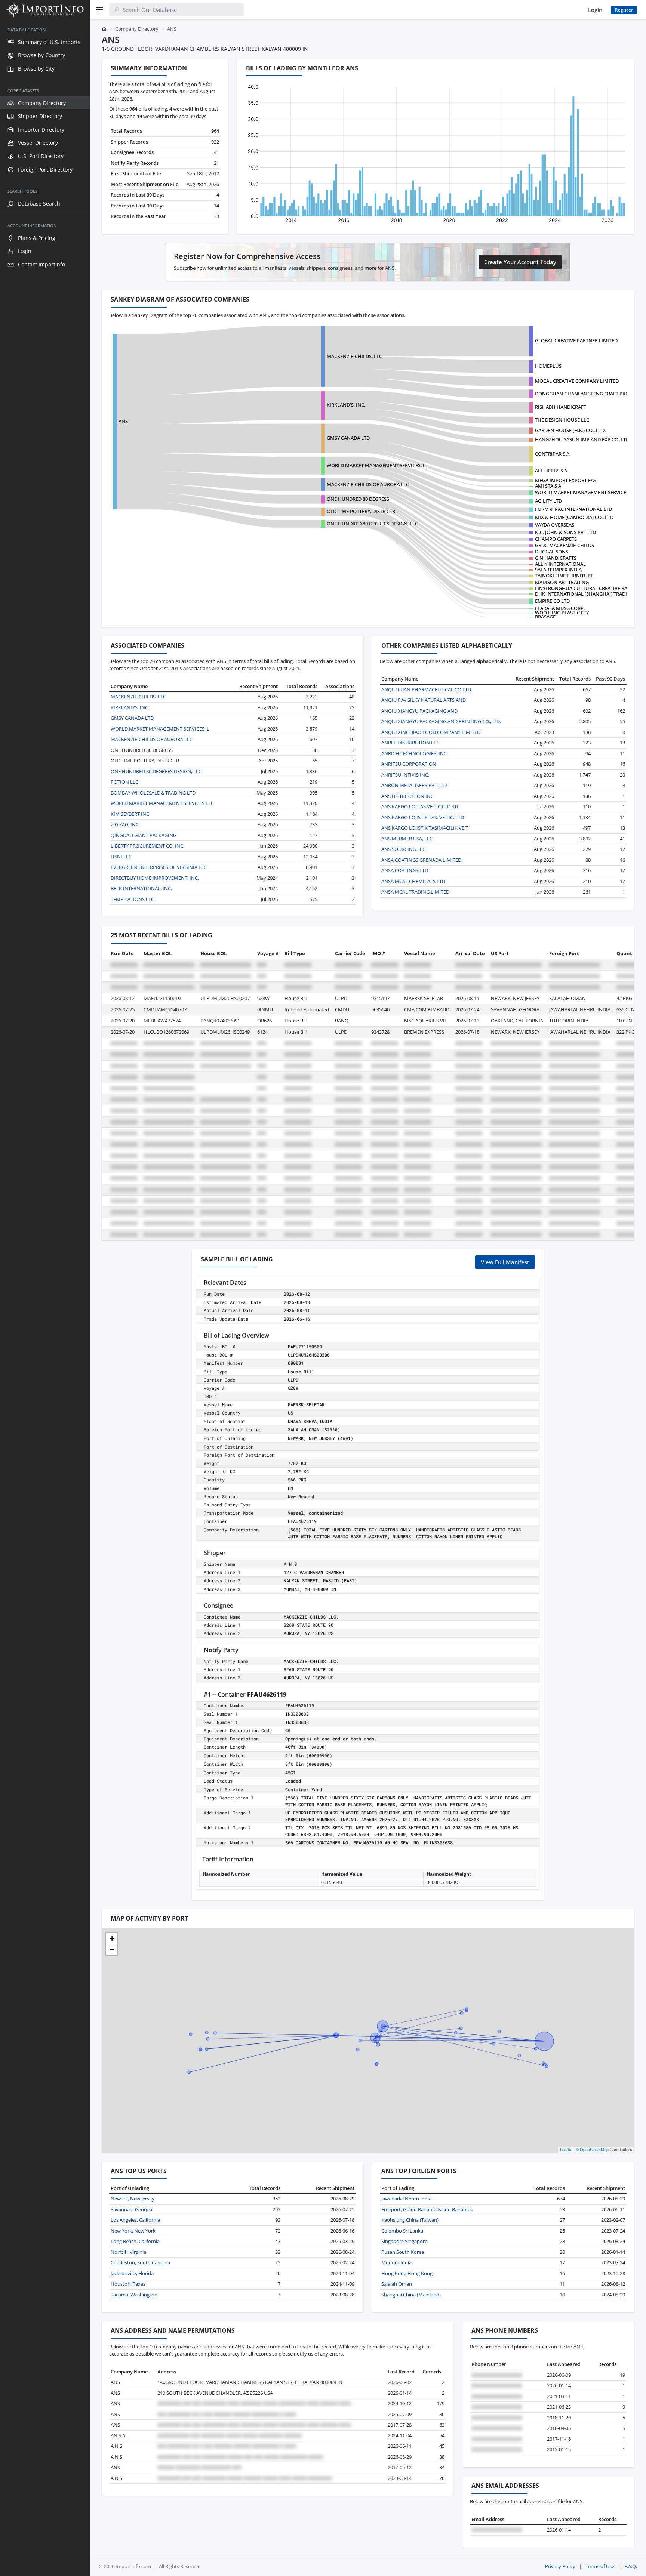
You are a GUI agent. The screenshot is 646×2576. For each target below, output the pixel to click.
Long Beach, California (135, 2241)
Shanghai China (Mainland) (411, 2295)
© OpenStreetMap (592, 2149)
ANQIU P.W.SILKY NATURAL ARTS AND (424, 700)
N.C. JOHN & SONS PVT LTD (565, 532)
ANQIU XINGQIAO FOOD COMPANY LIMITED (431, 732)
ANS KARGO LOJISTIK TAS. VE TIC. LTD (423, 817)
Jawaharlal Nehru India (406, 2199)
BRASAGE (545, 617)
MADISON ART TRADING (562, 582)
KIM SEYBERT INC (130, 814)
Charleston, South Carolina (140, 2262)
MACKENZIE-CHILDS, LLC (354, 356)
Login (595, 10)
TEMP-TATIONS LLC (132, 899)
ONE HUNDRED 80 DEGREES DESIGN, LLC (372, 524)
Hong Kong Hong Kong (407, 2273)
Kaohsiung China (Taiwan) (410, 2220)
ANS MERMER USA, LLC (407, 839)
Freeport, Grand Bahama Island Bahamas (427, 2209)
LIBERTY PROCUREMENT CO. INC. (147, 846)
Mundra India (396, 2262)
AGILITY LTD (548, 501)
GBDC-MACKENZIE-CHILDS (565, 545)
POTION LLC (124, 782)
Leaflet (566, 2149)
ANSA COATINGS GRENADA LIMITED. (422, 860)
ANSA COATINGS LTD (405, 870)
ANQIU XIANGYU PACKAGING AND (419, 711)
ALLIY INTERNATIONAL (560, 564)
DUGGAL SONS (552, 552)
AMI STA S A (548, 486)
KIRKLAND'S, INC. (346, 405)
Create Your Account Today (520, 262)
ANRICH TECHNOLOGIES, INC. (415, 753)
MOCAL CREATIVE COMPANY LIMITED (577, 381)
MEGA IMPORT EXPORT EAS (566, 480)
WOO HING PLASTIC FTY (562, 613)
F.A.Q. (631, 2566)
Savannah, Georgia (131, 2209)
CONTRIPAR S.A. (553, 454)
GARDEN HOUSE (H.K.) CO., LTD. (570, 430)
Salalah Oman (397, 2284)
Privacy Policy (560, 2566)
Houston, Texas (128, 2284)
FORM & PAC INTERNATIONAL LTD (573, 509)
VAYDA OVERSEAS (555, 525)
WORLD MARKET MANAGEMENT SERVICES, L (376, 465)
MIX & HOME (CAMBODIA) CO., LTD (574, 517)
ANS (123, 421)
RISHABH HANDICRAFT (561, 407)
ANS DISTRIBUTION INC (407, 796)
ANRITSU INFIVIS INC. (405, 775)
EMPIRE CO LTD (552, 601)
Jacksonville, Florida (132, 2273)
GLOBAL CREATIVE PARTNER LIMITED (576, 340)
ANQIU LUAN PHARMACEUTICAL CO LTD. (427, 689)
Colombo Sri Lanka (402, 2231)
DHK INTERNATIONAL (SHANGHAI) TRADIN (583, 594)
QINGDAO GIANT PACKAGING (144, 835)
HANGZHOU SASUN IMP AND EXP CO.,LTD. (583, 439)
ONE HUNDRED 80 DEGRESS (358, 499)
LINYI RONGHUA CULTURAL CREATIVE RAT (582, 588)
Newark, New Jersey (133, 2199)
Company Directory (137, 29)
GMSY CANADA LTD (348, 438)
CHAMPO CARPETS (556, 539)
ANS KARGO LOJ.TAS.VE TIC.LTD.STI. (420, 806)
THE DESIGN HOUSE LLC (562, 420)
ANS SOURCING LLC (403, 849)
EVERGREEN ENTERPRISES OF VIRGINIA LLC (159, 867)
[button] (112, 1938)
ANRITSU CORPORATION (409, 764)
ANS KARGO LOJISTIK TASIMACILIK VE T (425, 828)
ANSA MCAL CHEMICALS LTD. (414, 881)
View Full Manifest (505, 1262)
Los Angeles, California (135, 2220)
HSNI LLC (121, 857)
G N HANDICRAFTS (556, 558)
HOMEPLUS (548, 366)
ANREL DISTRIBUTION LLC (410, 743)
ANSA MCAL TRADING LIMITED (415, 892)
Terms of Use (600, 2566)
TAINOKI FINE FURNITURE (564, 576)
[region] (45, 1298)
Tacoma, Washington (134, 2295)
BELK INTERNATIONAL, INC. (141, 888)
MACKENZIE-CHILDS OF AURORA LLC (368, 484)
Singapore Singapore (404, 2241)
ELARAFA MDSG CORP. (560, 608)
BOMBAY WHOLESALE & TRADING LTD (153, 793)
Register (624, 10)
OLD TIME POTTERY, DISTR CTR (361, 511)
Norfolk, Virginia (128, 2252)
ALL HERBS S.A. (552, 471)
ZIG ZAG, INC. (125, 824)
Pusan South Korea (403, 2252)
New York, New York (133, 2231)
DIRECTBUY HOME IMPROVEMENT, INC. (155, 878)
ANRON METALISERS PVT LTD (414, 785)
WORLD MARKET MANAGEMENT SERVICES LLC (587, 492)
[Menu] (99, 10)
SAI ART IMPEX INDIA (558, 570)
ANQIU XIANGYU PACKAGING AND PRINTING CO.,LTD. (441, 721)
